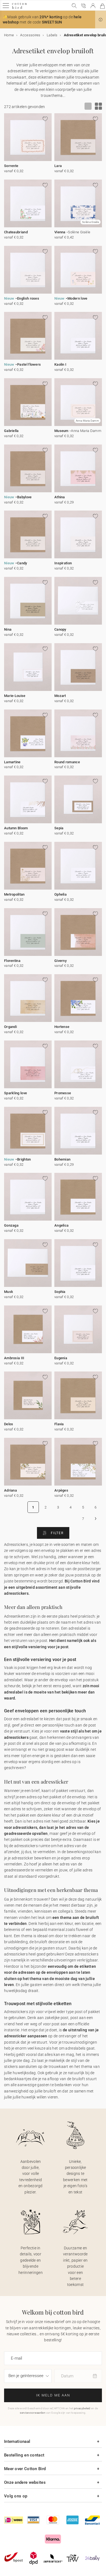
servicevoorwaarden (32, 2413)
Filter (57, 1533)
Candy (22, 563)
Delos (9, 1424)
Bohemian (62, 1159)
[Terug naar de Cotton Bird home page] (19, 8)
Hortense (62, 1027)
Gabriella (11, 431)
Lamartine (12, 762)
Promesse (63, 1093)
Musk (9, 1292)
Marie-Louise (15, 696)
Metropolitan (14, 894)
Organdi (10, 1027)
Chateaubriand (16, 232)
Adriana (10, 1490)
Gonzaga (11, 1225)
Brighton (24, 1159)
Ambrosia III (14, 1358)
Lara (58, 166)
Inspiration (63, 563)
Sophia (60, 1292)
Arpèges (61, 1490)
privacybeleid (82, 2408)
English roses (28, 298)
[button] (101, 20)
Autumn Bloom (16, 828)
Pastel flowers (29, 364)
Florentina (12, 961)
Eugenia (61, 1358)
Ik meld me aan (53, 2395)
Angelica (61, 1225)
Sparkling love (15, 1093)
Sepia (59, 828)
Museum (61, 431)
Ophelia (60, 894)
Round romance (67, 762)
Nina (8, 629)
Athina (60, 497)
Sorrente (11, 166)
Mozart (60, 696)
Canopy (60, 629)
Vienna (60, 232)
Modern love (77, 298)
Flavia (59, 1424)
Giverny (60, 961)
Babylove (24, 497)
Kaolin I (60, 364)
